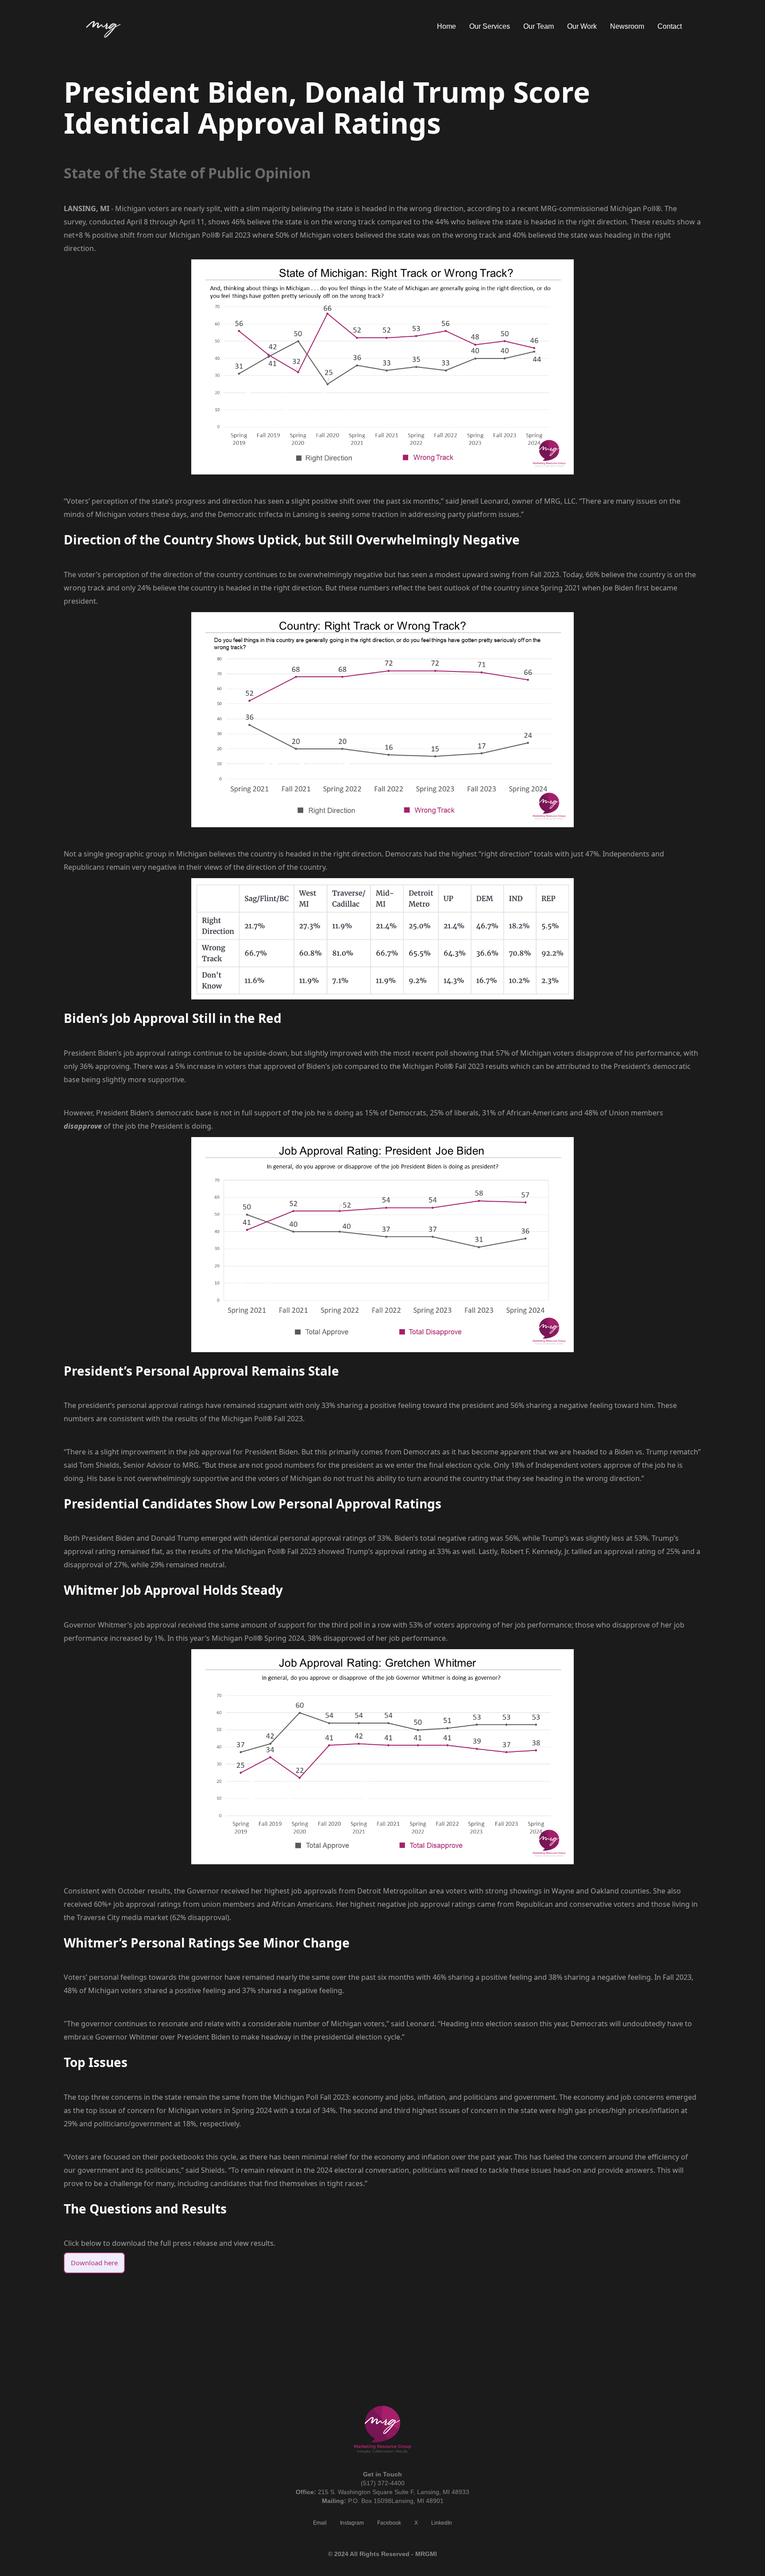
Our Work (582, 26)
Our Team (539, 26)
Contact (670, 26)
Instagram (352, 2523)
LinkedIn (442, 2523)
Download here (94, 2263)
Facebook (389, 2523)
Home (446, 26)
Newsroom (627, 26)
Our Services (490, 26)
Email (320, 2523)
